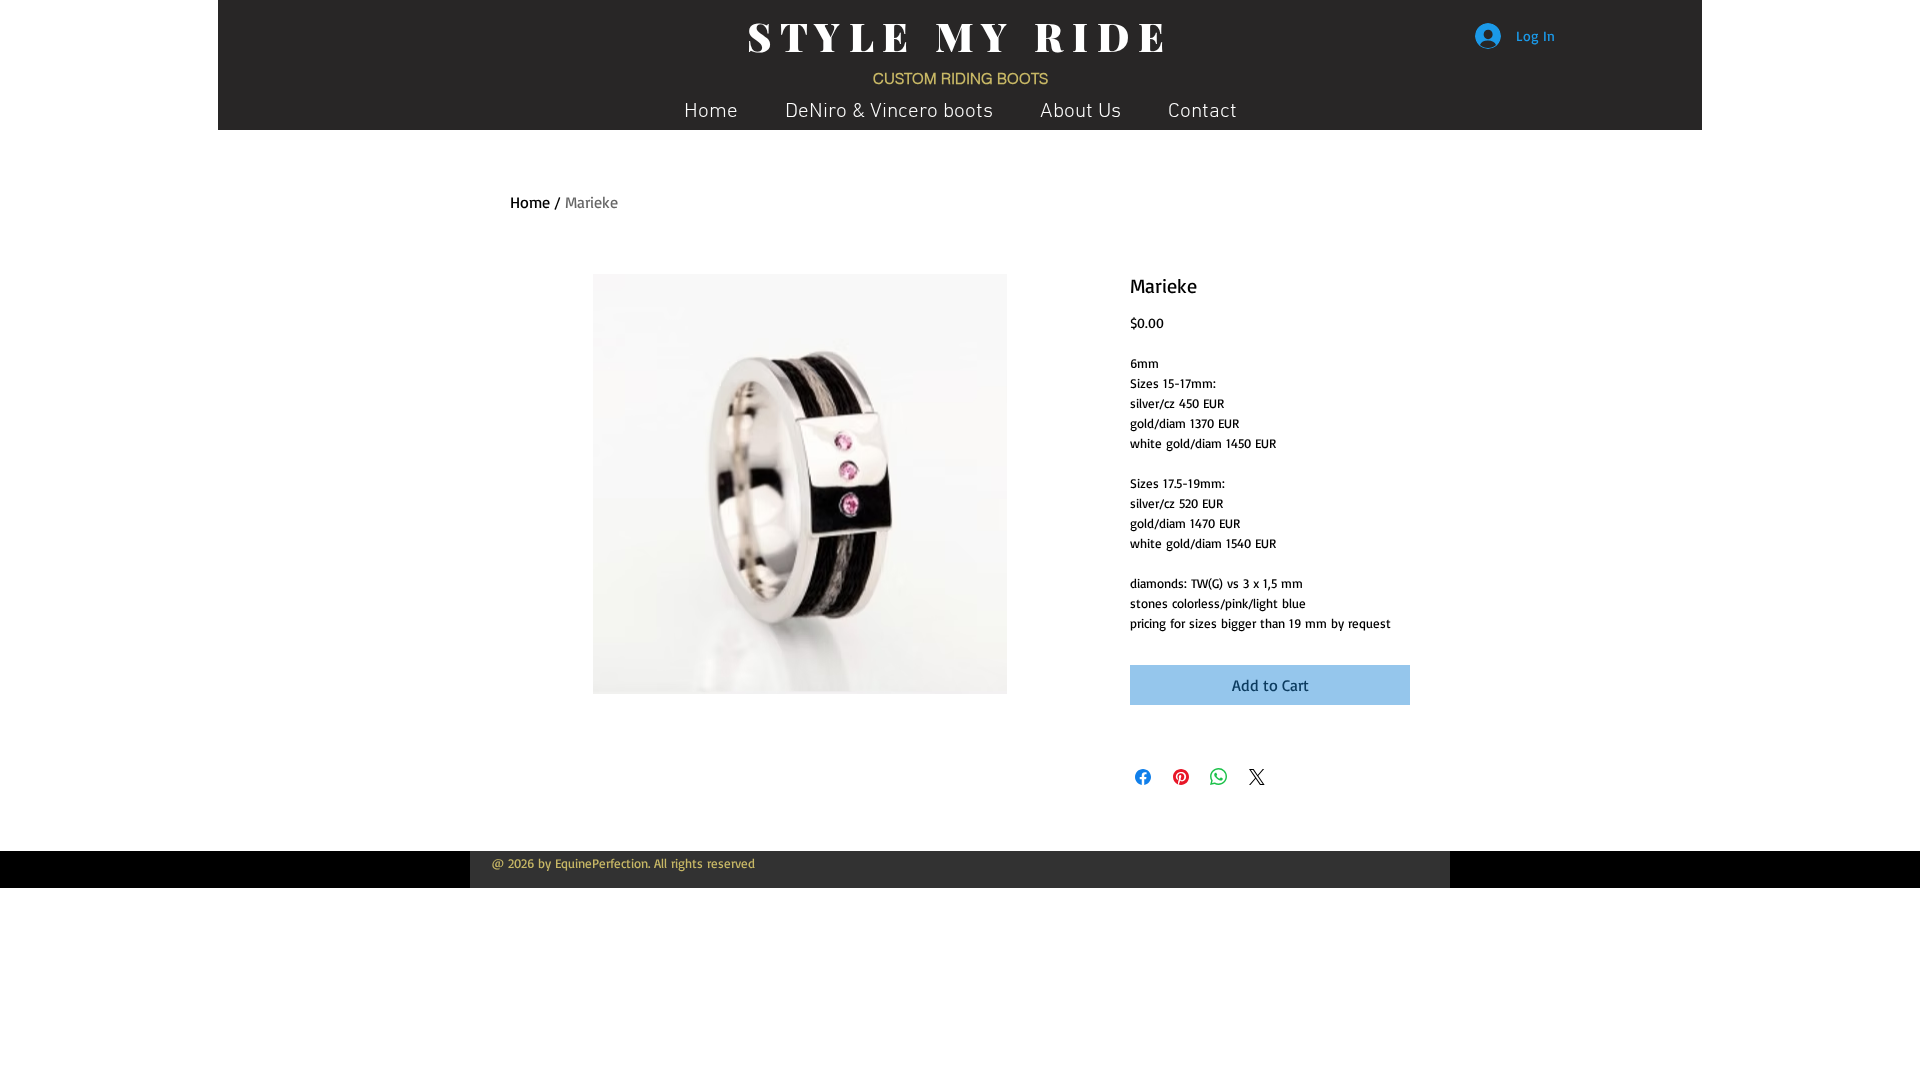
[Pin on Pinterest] (1181, 777)
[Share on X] (1257, 777)
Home (530, 202)
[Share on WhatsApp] (1219, 777)
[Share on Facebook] (1143, 777)
